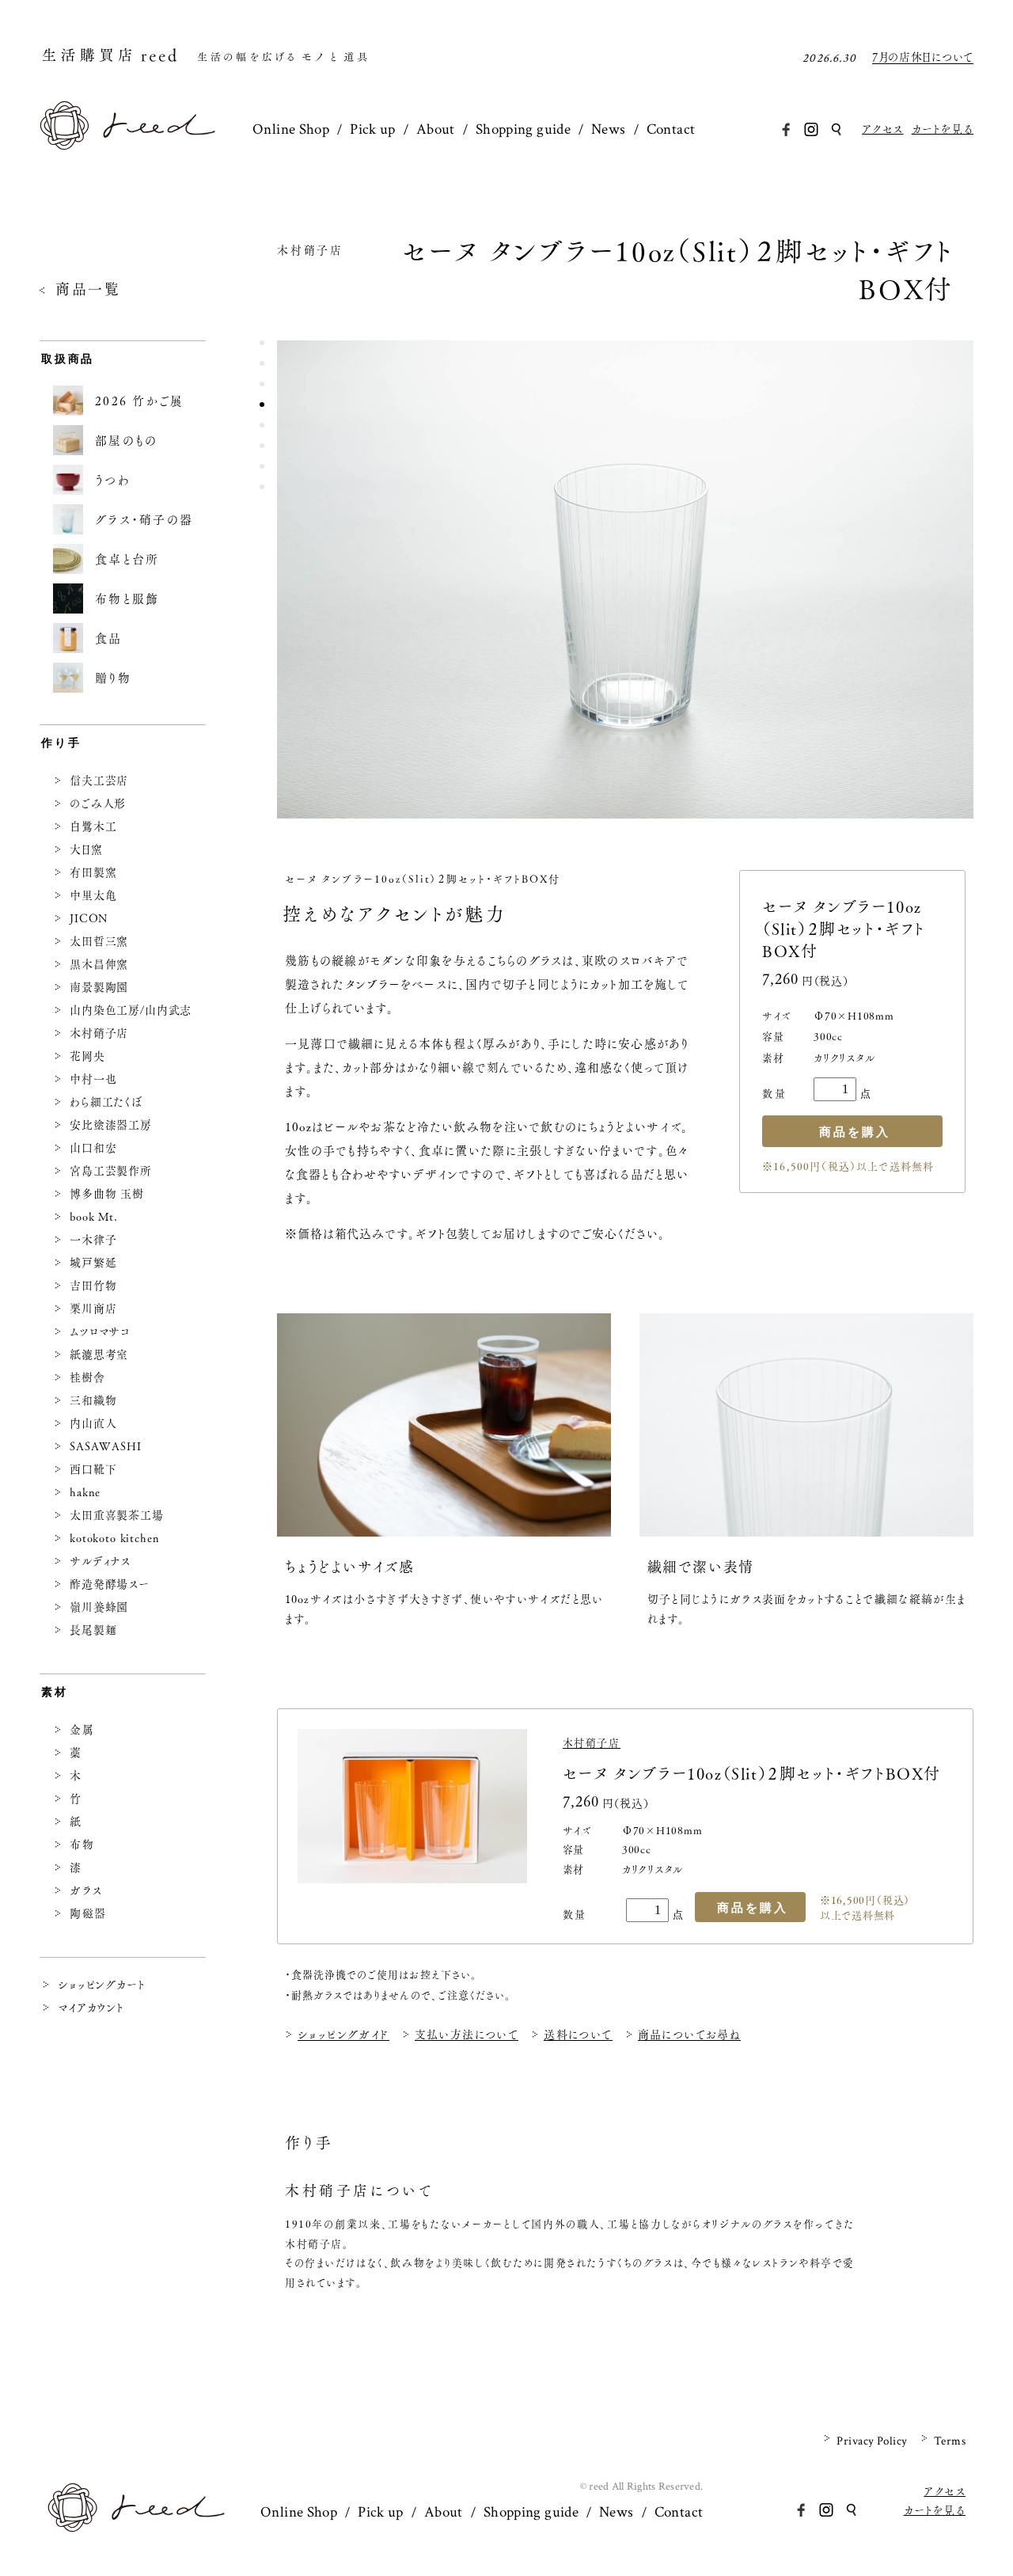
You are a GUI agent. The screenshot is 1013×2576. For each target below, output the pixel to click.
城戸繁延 (93, 1263)
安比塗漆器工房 (111, 1125)
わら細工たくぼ (106, 1102)
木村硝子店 (310, 252)
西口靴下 (93, 1469)
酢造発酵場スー (110, 1584)
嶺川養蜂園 (99, 1607)
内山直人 (93, 1423)
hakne (85, 1492)
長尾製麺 (93, 1630)
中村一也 (93, 1079)
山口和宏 (93, 1148)
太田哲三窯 (99, 941)
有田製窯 (93, 872)
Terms (950, 2441)
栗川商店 (93, 1309)
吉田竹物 (93, 1286)
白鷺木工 (93, 826)
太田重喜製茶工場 (117, 1515)
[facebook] (786, 129)
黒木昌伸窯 (99, 964)
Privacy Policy (872, 2441)
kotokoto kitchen (114, 1538)
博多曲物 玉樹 (107, 1194)
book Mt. (94, 1217)
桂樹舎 (87, 1377)
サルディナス (100, 1561)
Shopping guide (523, 129)
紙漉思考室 (99, 1354)
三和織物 (93, 1400)
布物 (82, 1845)
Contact (671, 129)
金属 (82, 1730)
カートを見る (943, 129)
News (609, 129)
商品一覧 (88, 290)
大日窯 (86, 849)
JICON (89, 918)
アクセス (883, 129)
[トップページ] (127, 145)
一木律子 (93, 1240)
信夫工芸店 (99, 781)
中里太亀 (93, 895)
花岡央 (87, 1056)
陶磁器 (88, 1913)
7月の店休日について (923, 58)
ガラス (86, 1890)
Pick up (373, 129)
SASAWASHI (106, 1446)
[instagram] (811, 129)
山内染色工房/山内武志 (131, 1010)
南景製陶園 (99, 987)
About (436, 129)
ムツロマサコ (100, 1332)
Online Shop (291, 129)
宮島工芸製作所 (111, 1171)
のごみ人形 (98, 804)
